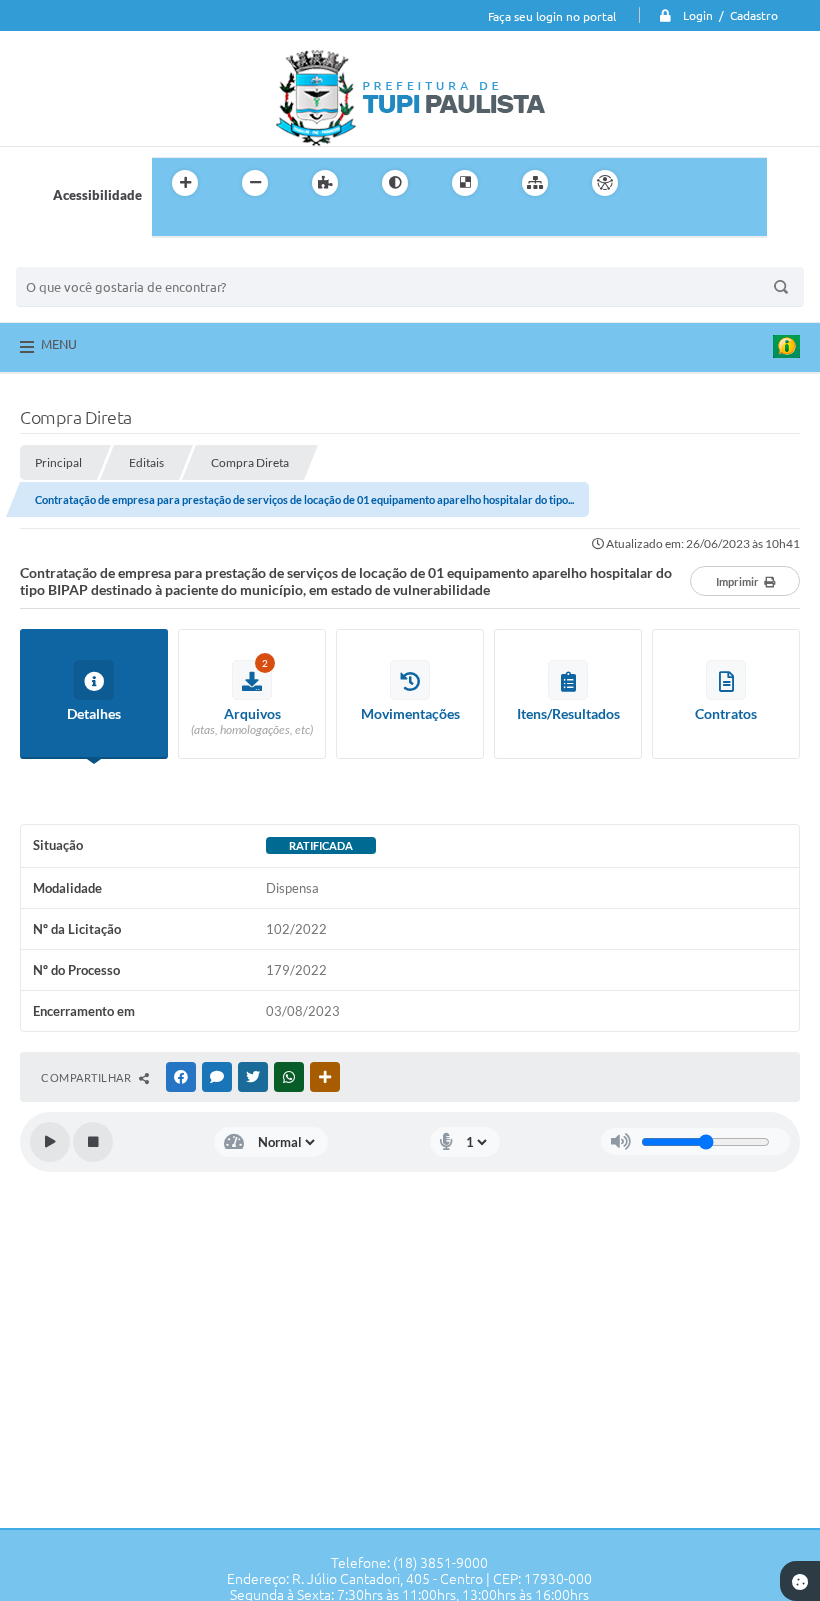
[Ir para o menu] (706, 183)
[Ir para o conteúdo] (662, 183)
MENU (59, 344)
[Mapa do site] (535, 183)
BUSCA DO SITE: (75, 257)
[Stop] (93, 1142)
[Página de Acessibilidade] (605, 183)
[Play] (50, 1142)
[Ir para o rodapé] (216, 224)
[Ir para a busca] (172, 224)
